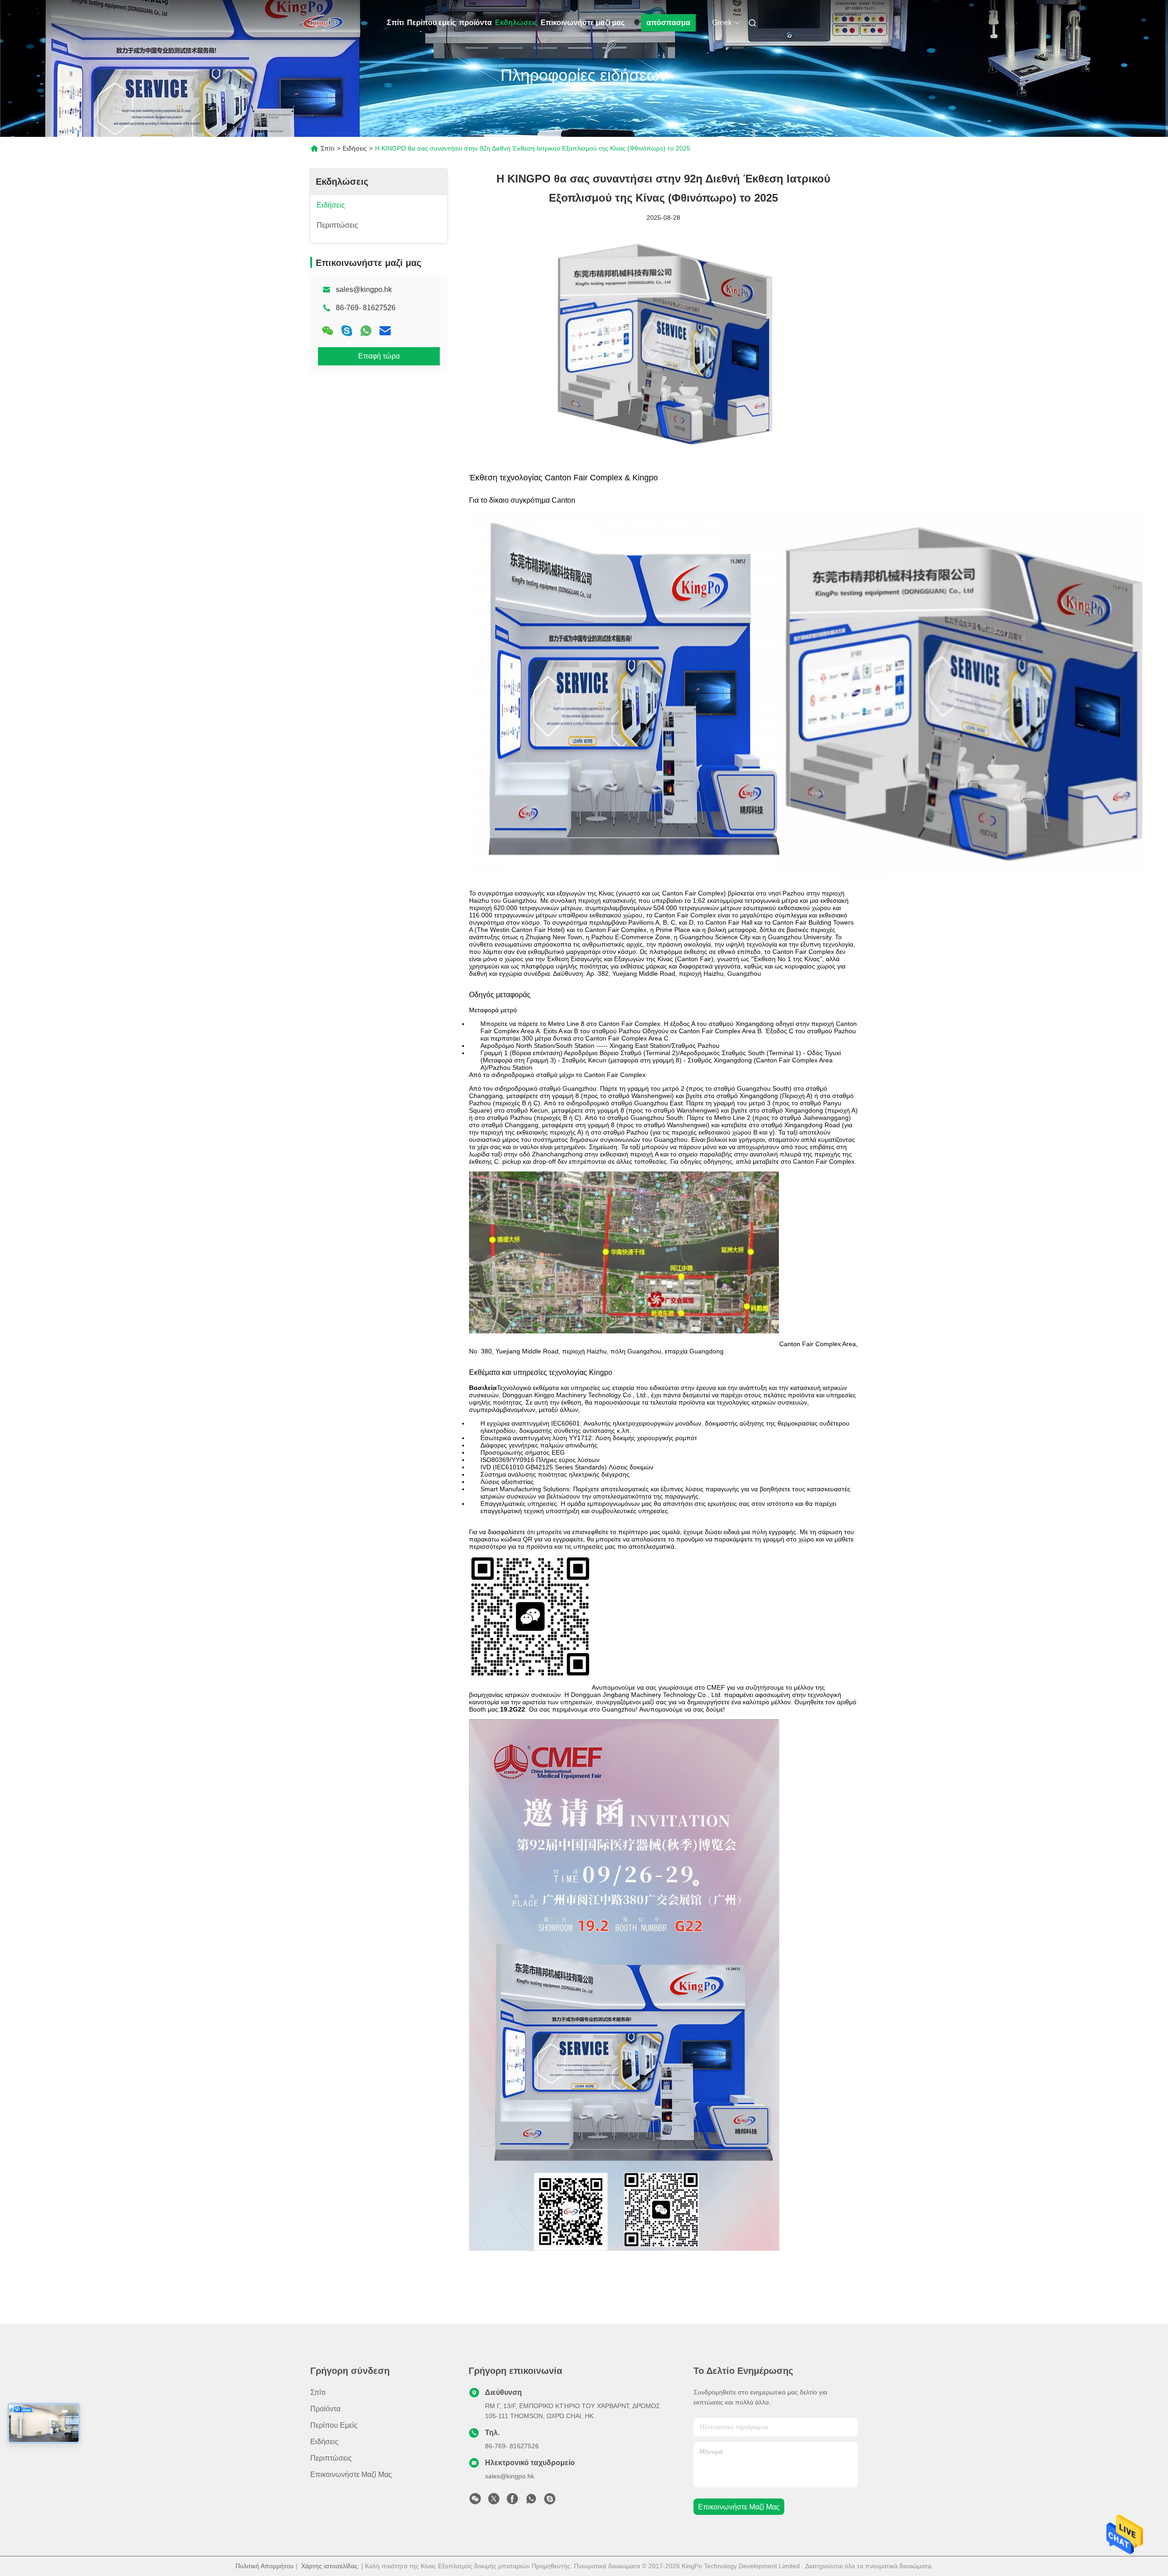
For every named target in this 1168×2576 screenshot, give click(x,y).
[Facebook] (512, 2501)
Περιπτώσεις (331, 2458)
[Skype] (347, 331)
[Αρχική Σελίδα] (323, 23)
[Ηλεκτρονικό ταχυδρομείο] (385, 331)
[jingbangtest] (550, 2501)
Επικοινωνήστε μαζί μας (583, 23)
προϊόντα (475, 23)
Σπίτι (395, 23)
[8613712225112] (531, 2501)
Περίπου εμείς (431, 23)
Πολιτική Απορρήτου (265, 2566)
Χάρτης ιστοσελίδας (329, 2566)
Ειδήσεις (355, 148)
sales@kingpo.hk (364, 289)
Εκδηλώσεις (516, 23)
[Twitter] (494, 2501)
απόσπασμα (668, 23)
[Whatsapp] (366, 331)
